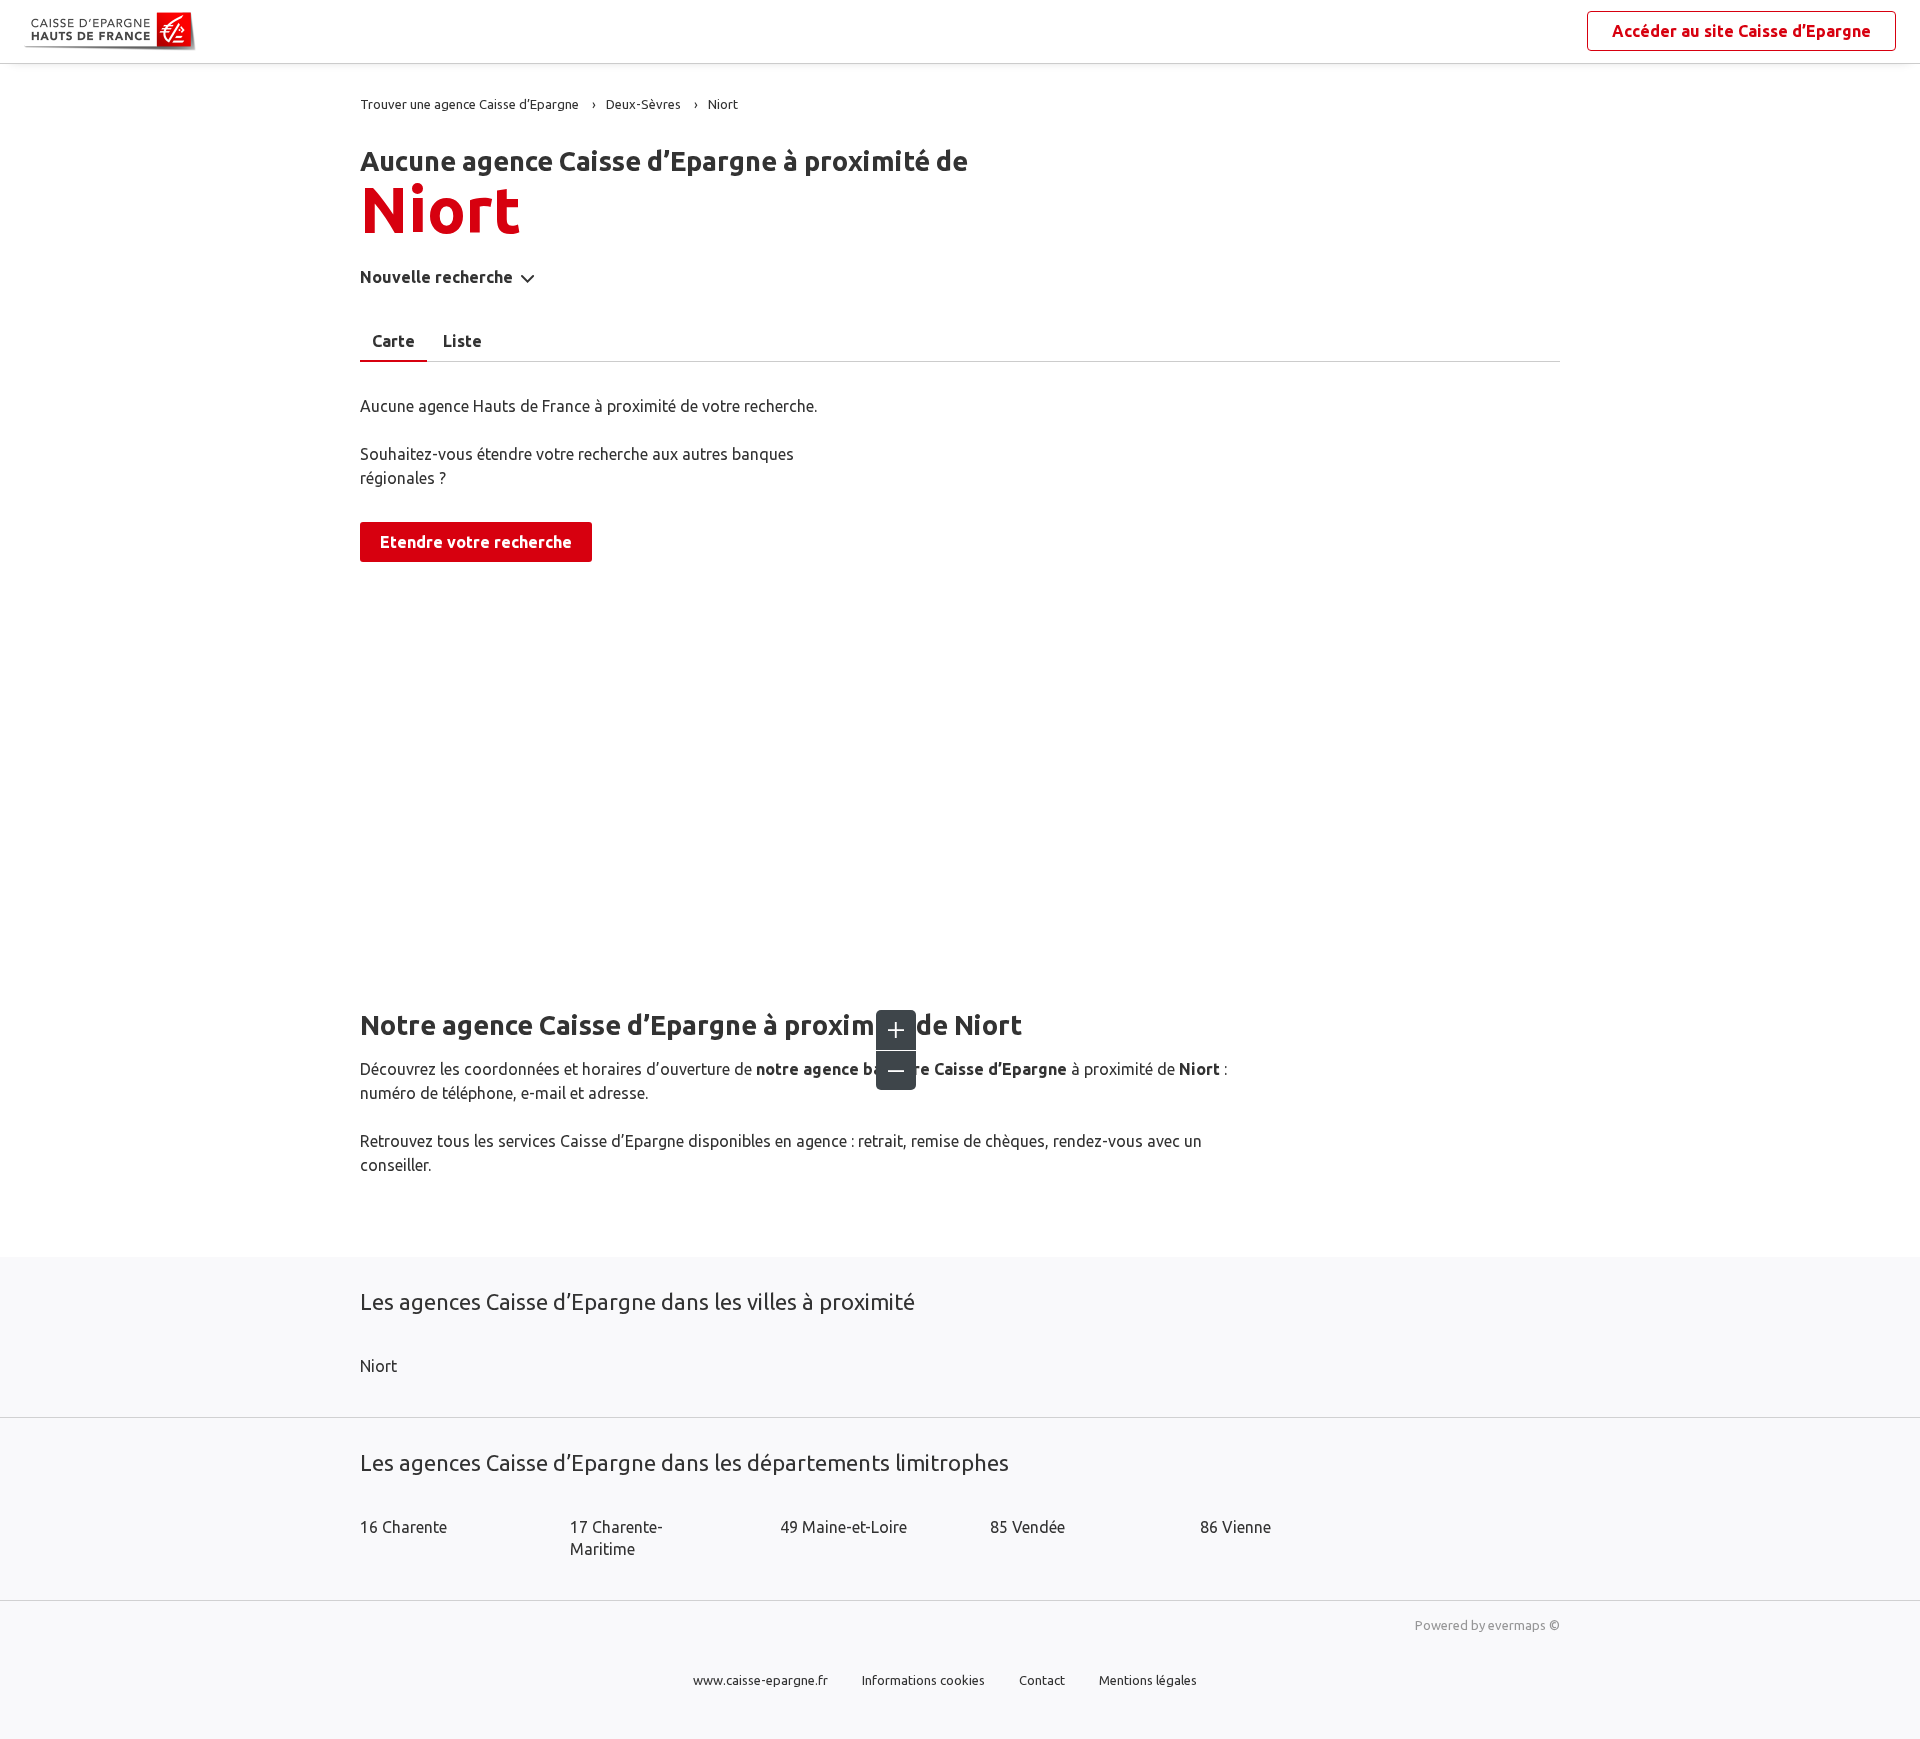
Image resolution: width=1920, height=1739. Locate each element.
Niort (378, 1366)
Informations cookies (923, 1680)
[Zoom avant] (896, 1030)
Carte (393, 341)
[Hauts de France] (40, 32)
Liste (462, 341)
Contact (1042, 1680)
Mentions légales (1148, 1680)
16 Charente (403, 1527)
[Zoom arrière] (896, 1070)
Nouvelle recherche (436, 277)
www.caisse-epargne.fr (760, 1680)
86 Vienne (1235, 1527)
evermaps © (1524, 1625)
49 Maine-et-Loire (843, 1527)
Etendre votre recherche (476, 542)
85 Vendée (1027, 1527)
